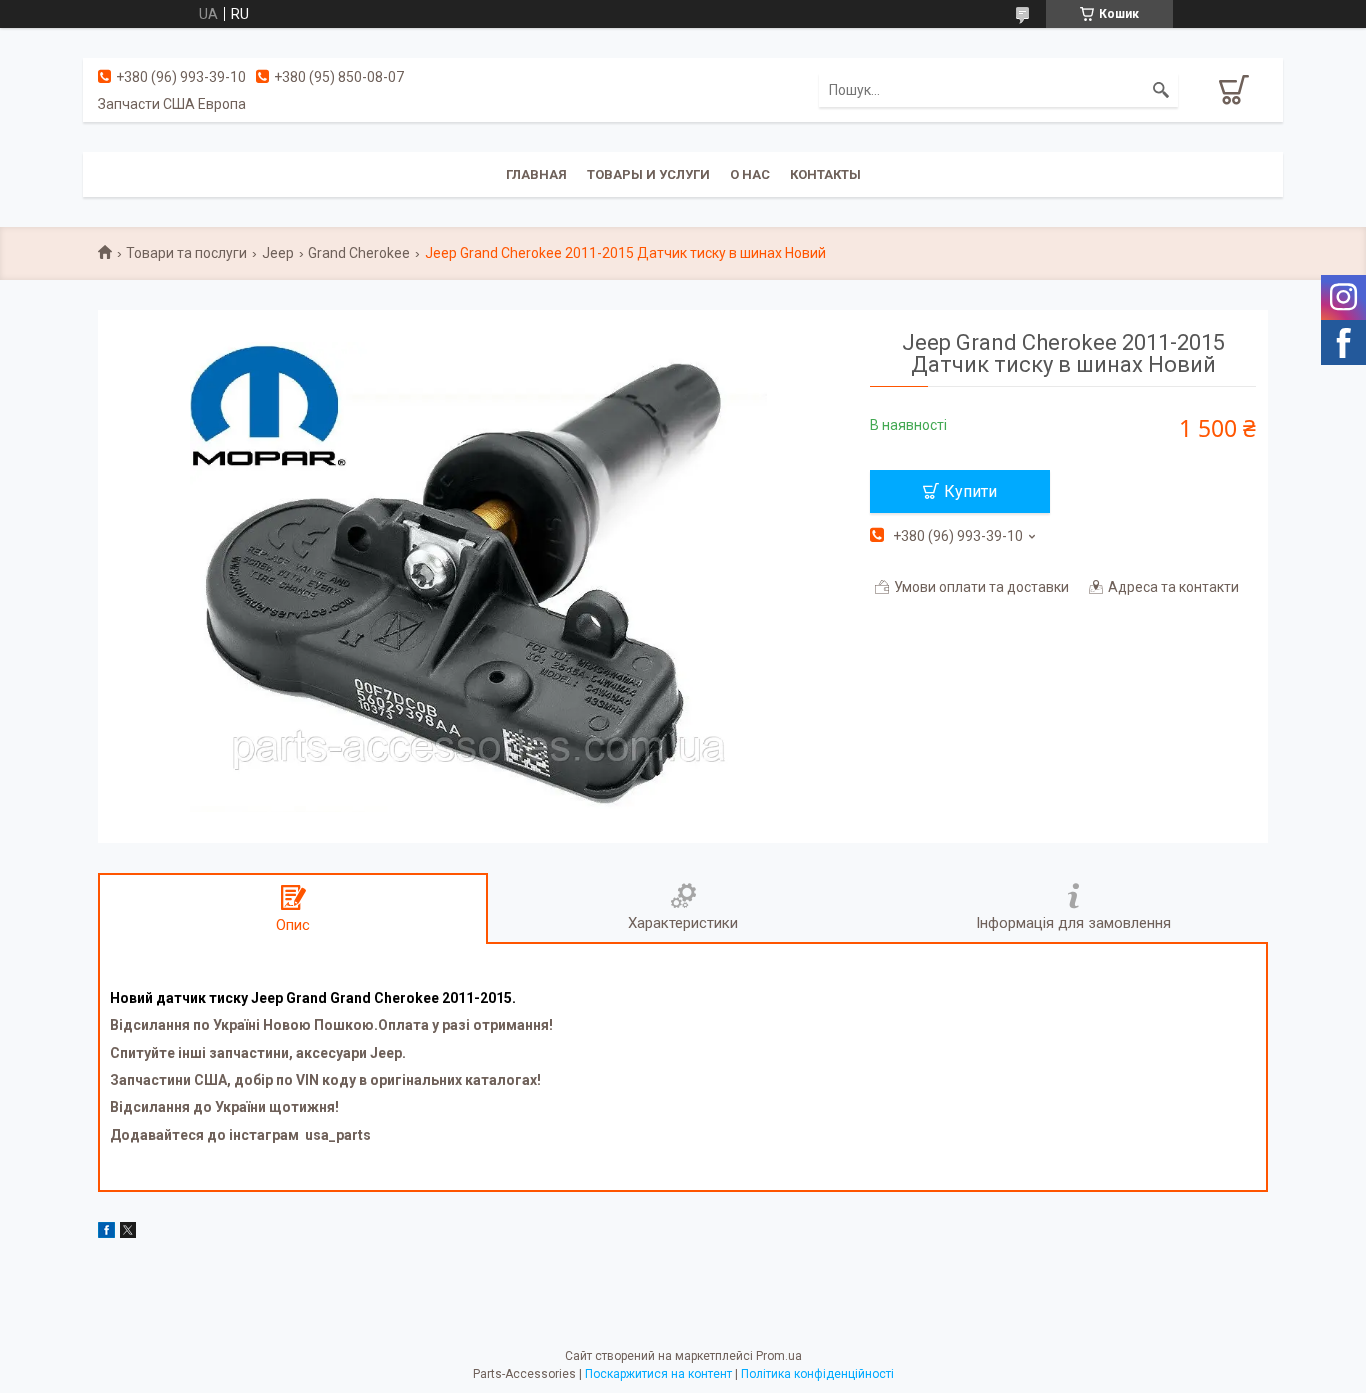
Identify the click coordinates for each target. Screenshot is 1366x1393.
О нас (750, 174)
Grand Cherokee (359, 253)
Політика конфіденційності (817, 1374)
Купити (970, 491)
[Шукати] (1161, 90)
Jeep (278, 253)
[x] (128, 1233)
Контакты (825, 174)
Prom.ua (779, 1356)
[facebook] (106, 1233)
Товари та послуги (186, 253)
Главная (536, 174)
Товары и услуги (648, 174)
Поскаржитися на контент (658, 1374)
